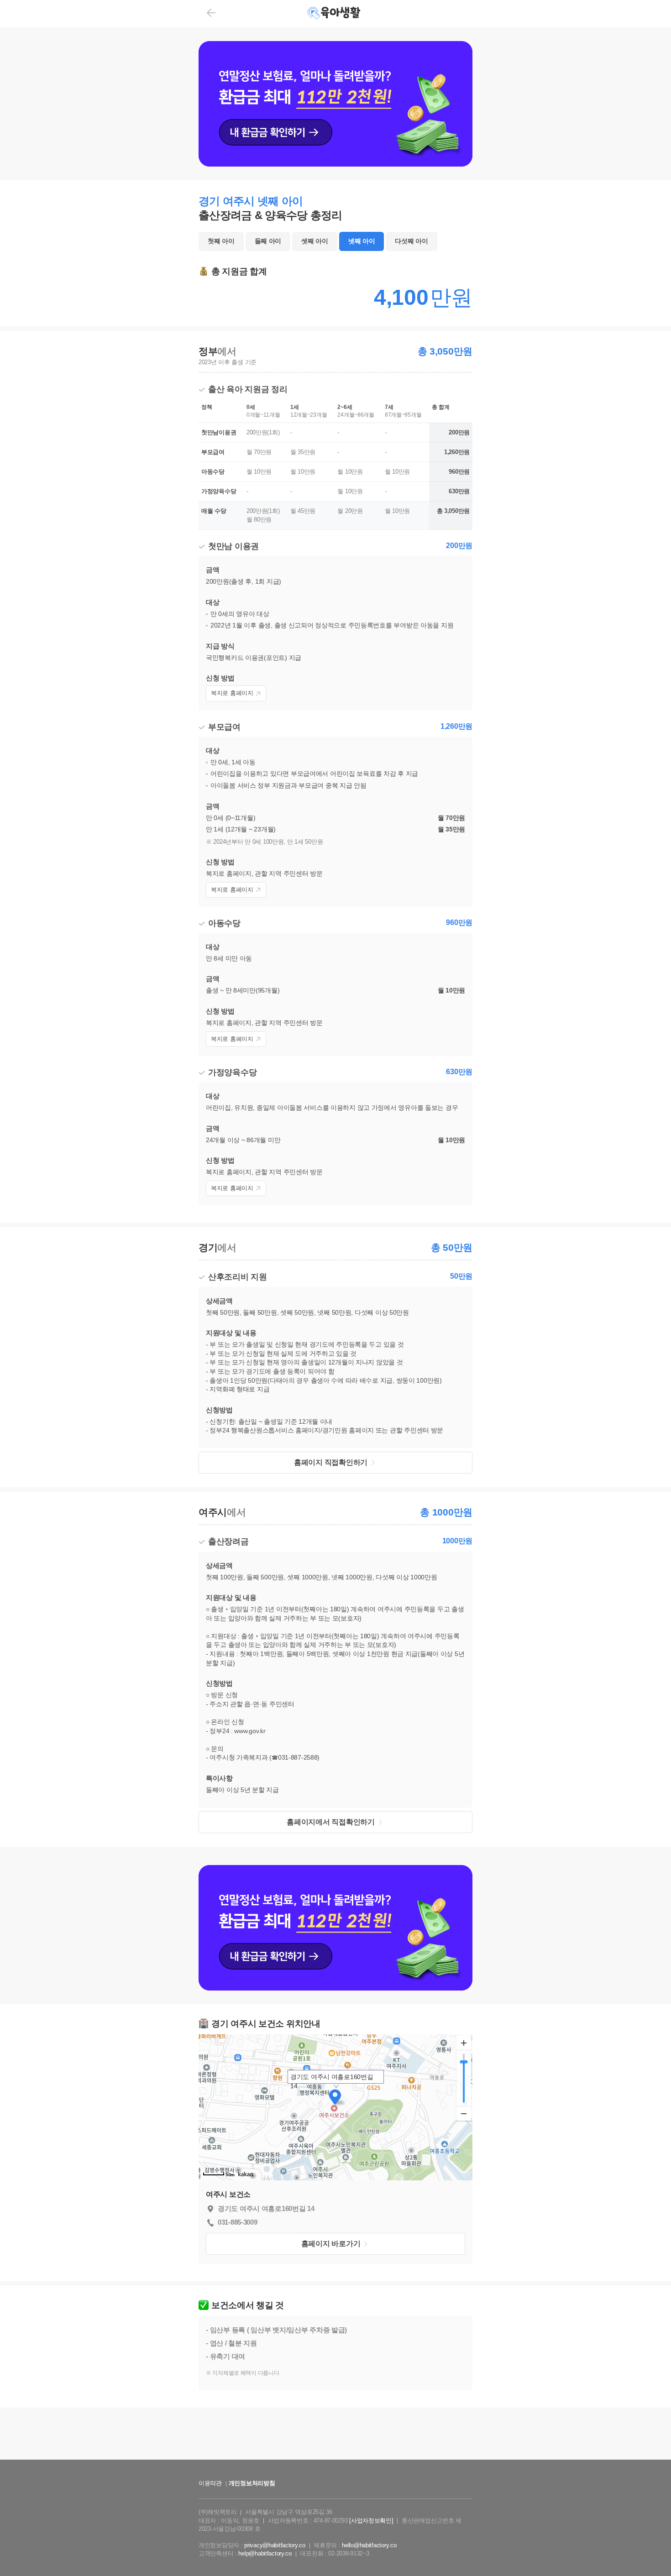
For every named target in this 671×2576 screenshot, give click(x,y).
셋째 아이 (315, 241)
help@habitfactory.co (265, 2553)
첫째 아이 (221, 241)
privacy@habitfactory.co (275, 2545)
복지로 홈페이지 (232, 693)
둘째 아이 (268, 241)
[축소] (464, 2113)
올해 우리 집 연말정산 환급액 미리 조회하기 (335, 2468)
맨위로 (651, 2550)
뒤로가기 (211, 13)
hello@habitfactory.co (369, 2545)
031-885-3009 (238, 2222)
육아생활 (335, 14)
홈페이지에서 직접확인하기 (330, 1822)
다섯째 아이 (411, 241)
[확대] (464, 2043)
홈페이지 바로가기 (331, 2244)
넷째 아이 (362, 241)
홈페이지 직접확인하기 (331, 1462)
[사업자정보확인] (371, 2521)
